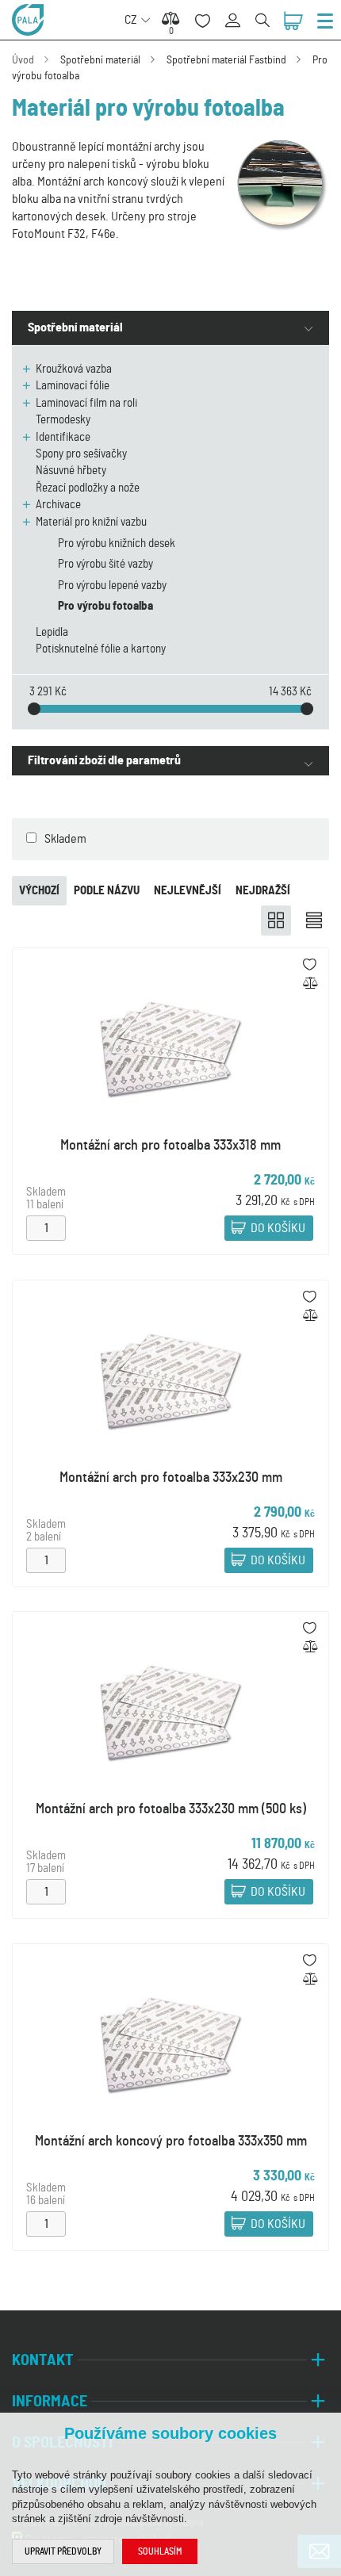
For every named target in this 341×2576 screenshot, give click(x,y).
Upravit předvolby (63, 2551)
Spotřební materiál (100, 60)
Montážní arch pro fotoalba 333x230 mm (171, 1478)
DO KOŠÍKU (278, 1229)
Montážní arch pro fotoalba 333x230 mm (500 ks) (171, 1809)
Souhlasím (160, 2551)
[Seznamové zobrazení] (314, 921)
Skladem (65, 839)
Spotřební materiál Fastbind (226, 60)
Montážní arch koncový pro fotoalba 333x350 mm (171, 2142)
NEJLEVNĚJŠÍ (188, 891)
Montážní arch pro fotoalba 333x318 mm (170, 1146)
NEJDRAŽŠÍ (263, 891)
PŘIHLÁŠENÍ (238, 11)
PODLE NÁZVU (107, 891)
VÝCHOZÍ (39, 891)
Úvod (23, 60)
